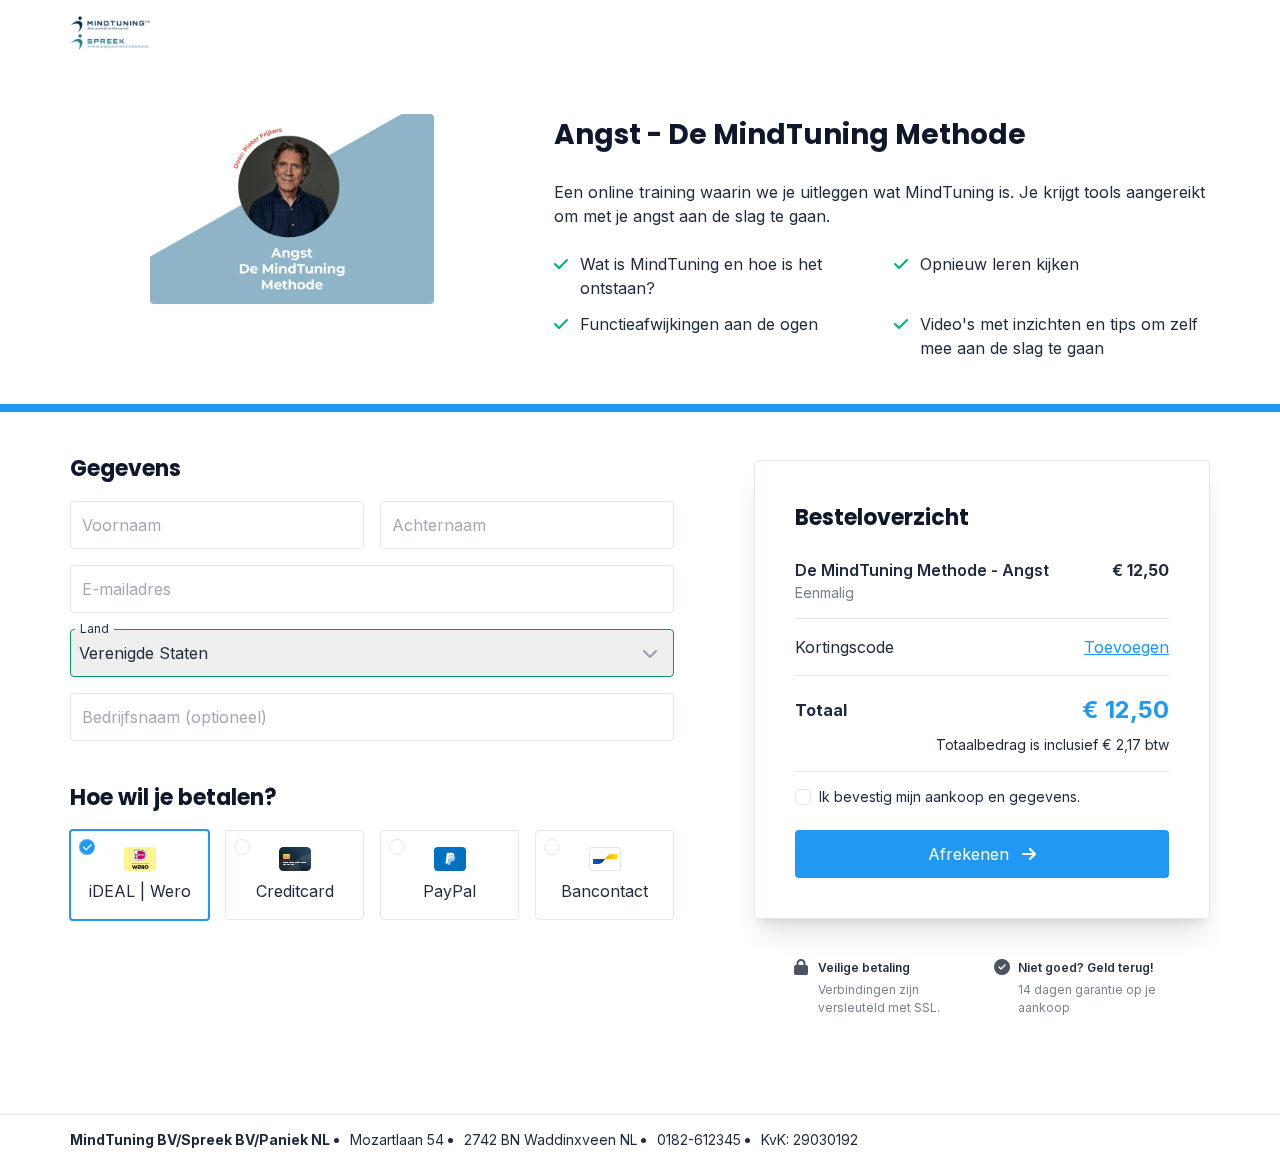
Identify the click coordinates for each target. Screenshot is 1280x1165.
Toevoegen (1126, 647)
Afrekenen (971, 854)
